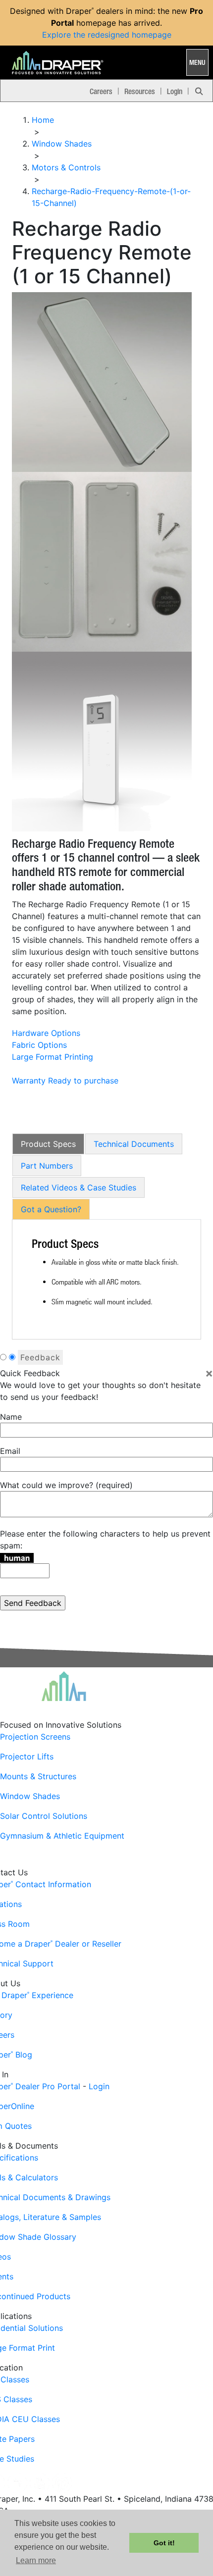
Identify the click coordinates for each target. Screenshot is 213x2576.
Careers (101, 91)
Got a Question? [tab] (51, 1209)
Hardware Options (46, 1033)
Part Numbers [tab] (47, 1166)
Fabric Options (39, 1045)
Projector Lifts (27, 1756)
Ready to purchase (83, 1081)
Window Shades (30, 1796)
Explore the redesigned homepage (107, 35)
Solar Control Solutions (44, 1816)
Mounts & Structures (38, 1776)
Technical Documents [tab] (134, 1144)
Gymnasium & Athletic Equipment (62, 1836)
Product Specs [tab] (48, 1144)
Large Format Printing (53, 1057)
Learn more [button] (36, 2560)
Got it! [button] (164, 2543)
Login (175, 91)
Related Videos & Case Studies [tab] (79, 1187)
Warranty (29, 1081)
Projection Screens (35, 1737)
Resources (140, 91)
